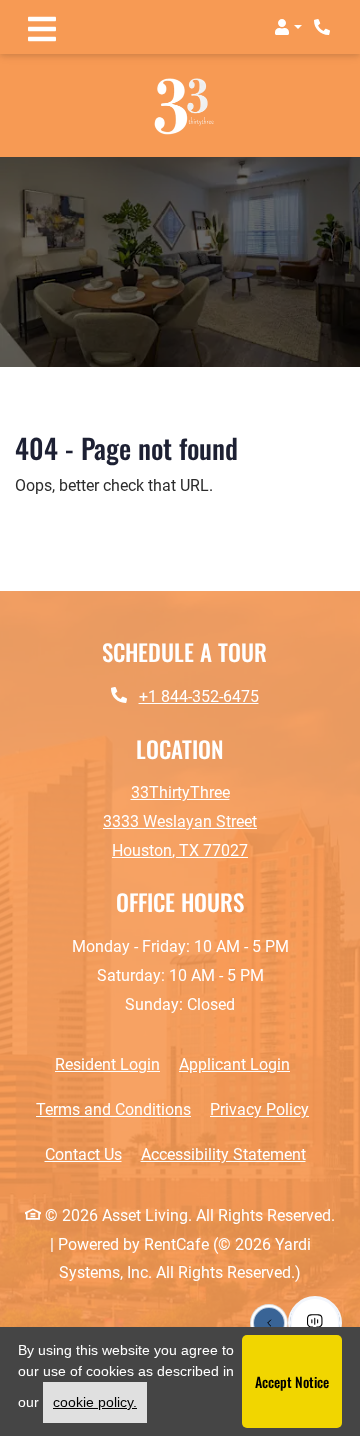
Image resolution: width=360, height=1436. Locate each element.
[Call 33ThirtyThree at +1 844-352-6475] (324, 27)
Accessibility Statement (223, 1155)
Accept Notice (292, 1381)
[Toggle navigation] (42, 27)
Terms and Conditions (113, 1110)
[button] (288, 27)
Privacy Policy (259, 1110)
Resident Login (107, 1065)
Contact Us (83, 1155)
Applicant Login (234, 1065)
